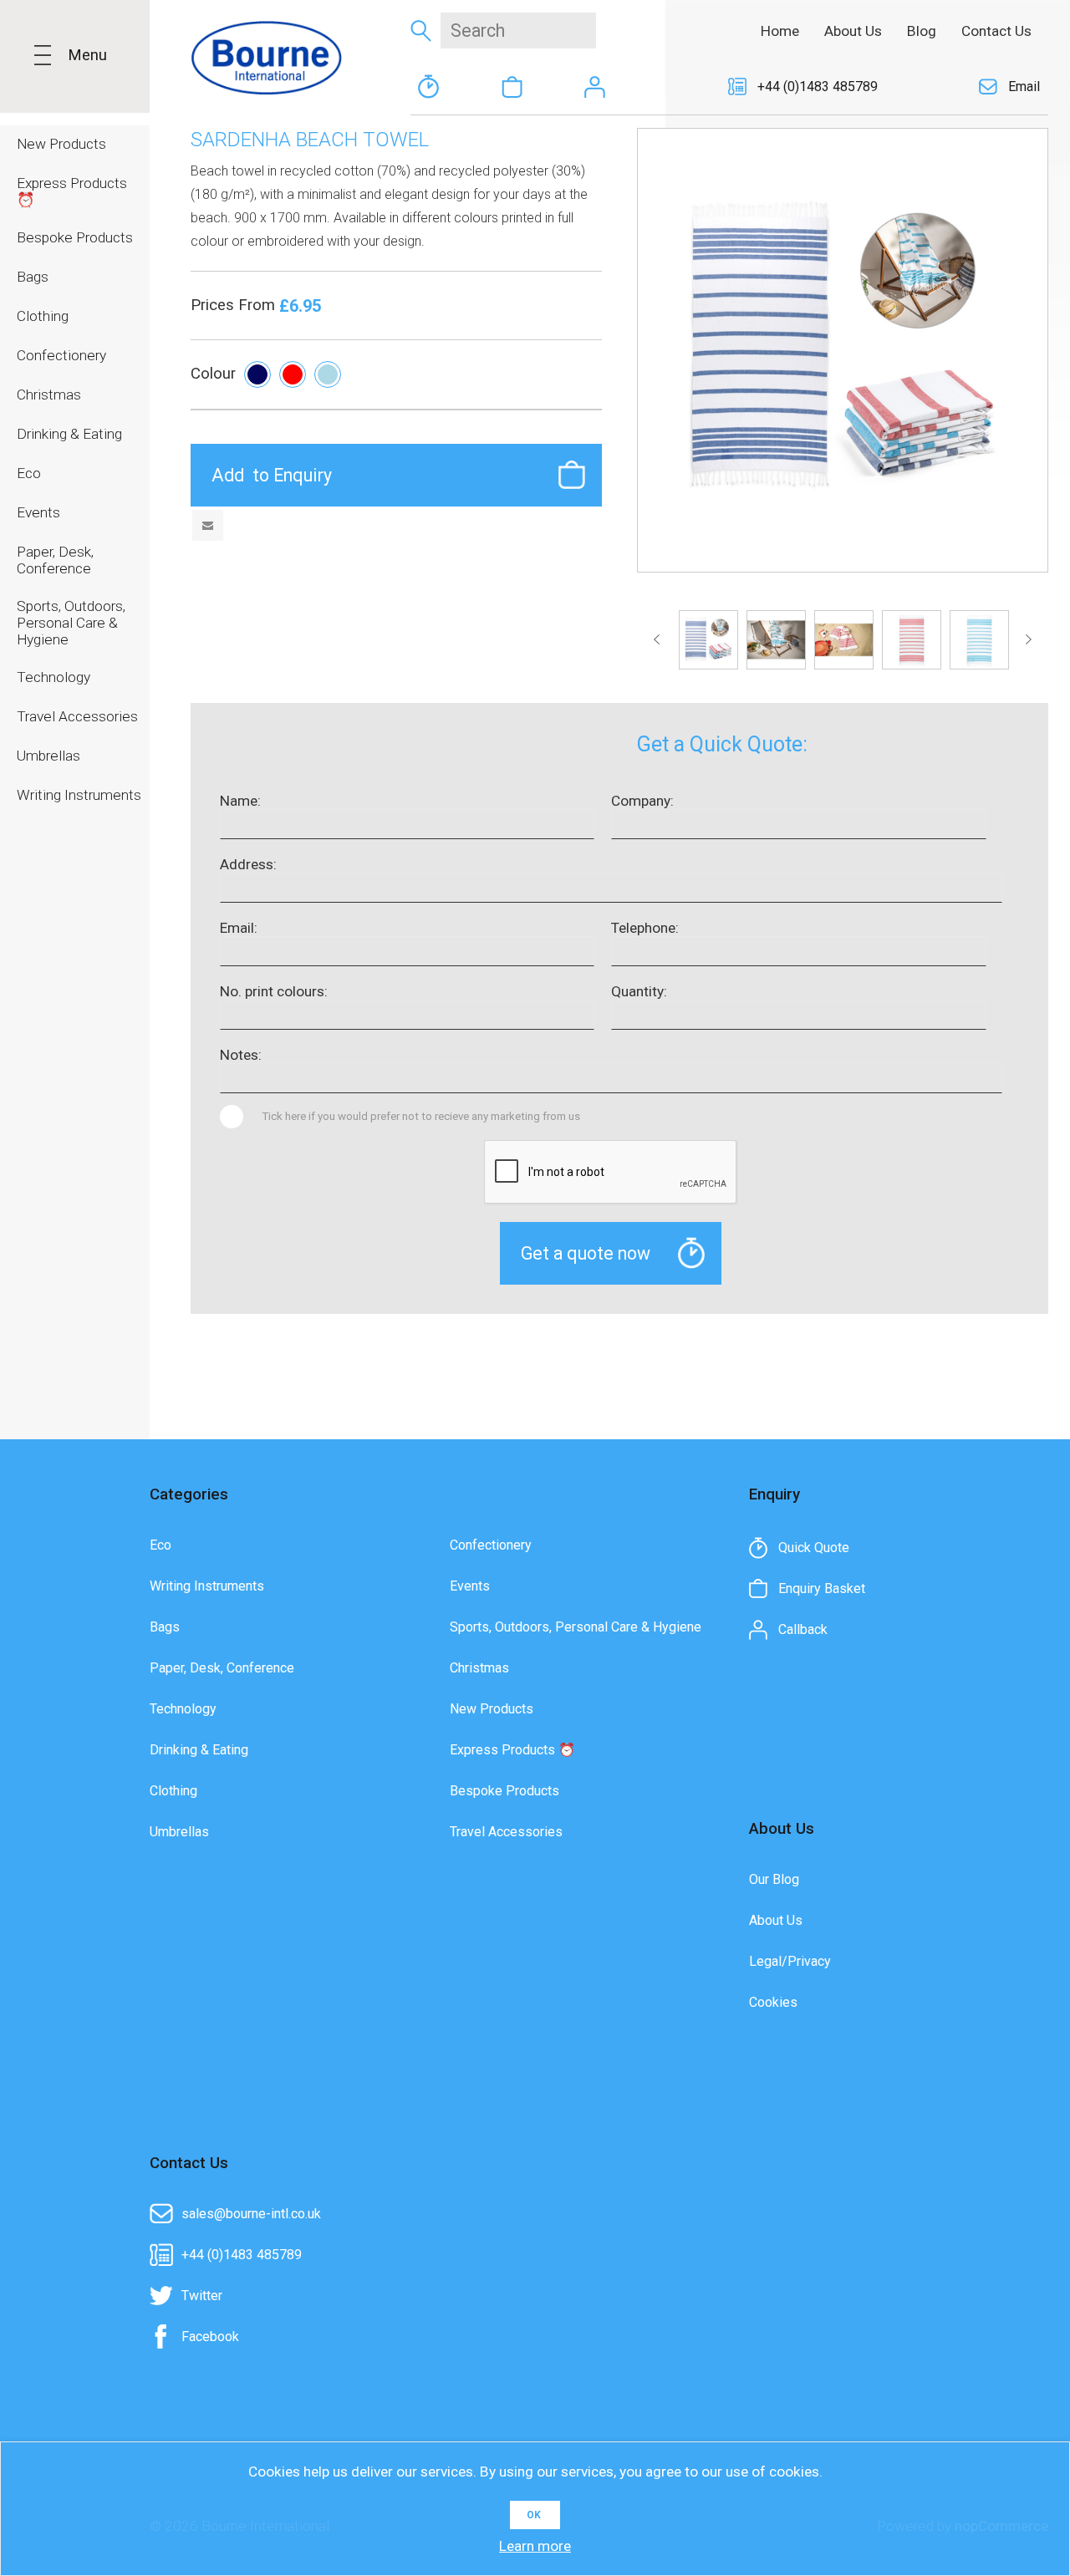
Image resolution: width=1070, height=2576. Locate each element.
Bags (165, 1627)
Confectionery (491, 1545)
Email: (239, 928)
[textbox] (518, 31)
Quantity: (639, 991)
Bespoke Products (504, 1791)
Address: (248, 864)
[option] (708, 640)
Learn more (535, 2546)
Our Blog (774, 1879)
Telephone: (645, 928)
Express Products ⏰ (512, 1750)
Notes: (241, 1055)
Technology (183, 1709)
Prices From (235, 305)
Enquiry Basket (512, 87)
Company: (642, 801)
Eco (160, 1545)
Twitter (202, 2296)
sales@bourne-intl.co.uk (251, 2214)
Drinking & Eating (199, 1750)
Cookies (773, 2002)
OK (534, 2515)
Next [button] (1025, 639)
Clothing (173, 1791)
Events (470, 1586)
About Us (776, 1920)
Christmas (479, 1668)
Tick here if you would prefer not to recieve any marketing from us (421, 1116)
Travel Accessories (506, 1832)
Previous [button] (660, 639)
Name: (240, 801)
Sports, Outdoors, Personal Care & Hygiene (576, 1627)
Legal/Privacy (790, 1961)
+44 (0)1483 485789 (818, 87)
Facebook (210, 2337)
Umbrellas (179, 1832)
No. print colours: (274, 991)
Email (1024, 87)
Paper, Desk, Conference (222, 1668)
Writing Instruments (207, 1586)
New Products (492, 1709)
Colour (213, 374)
